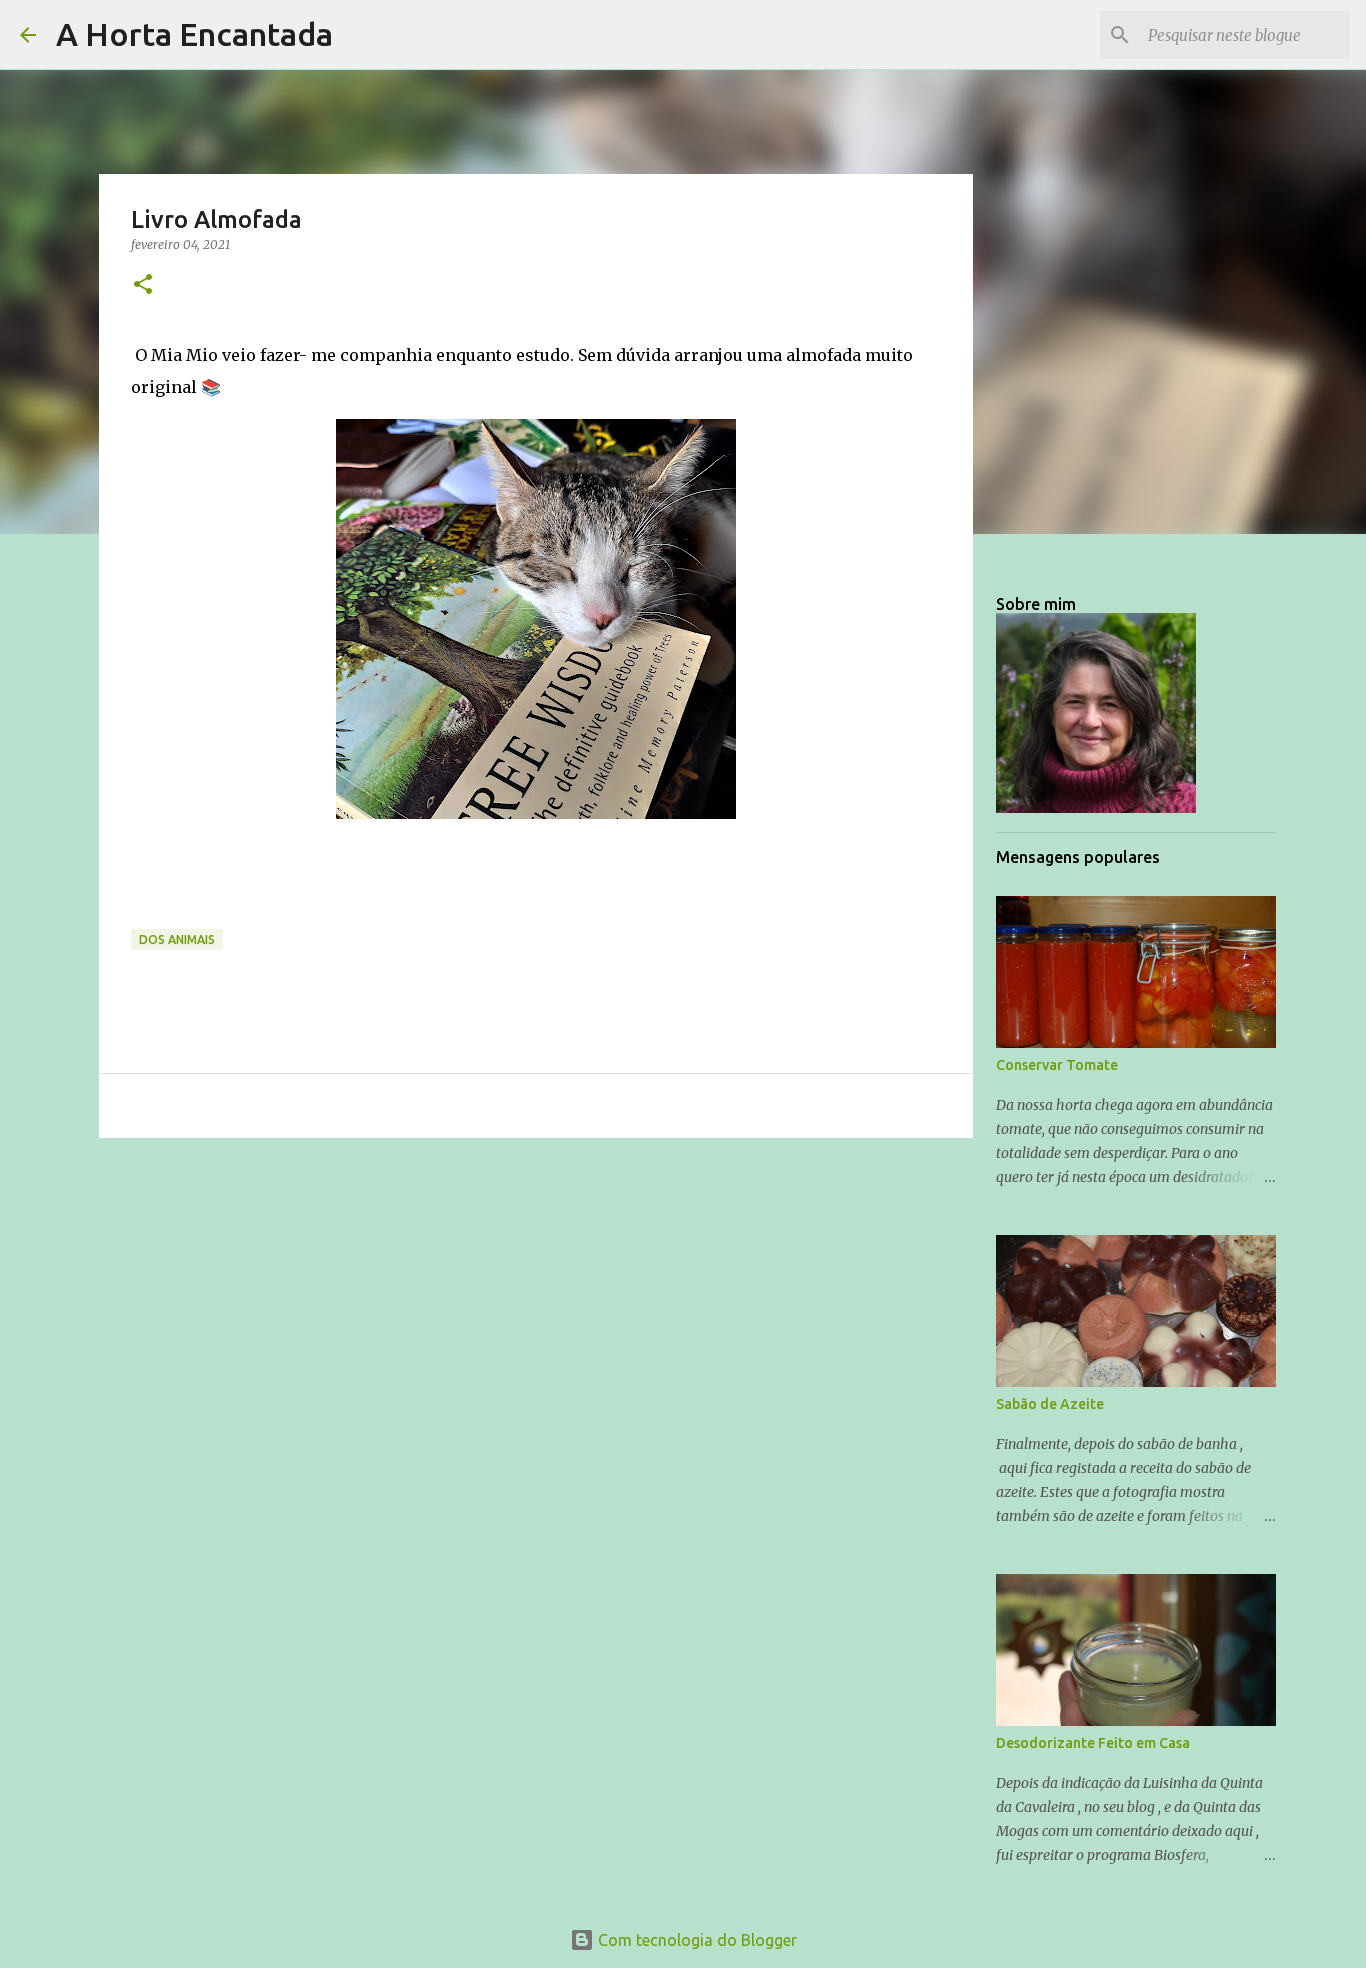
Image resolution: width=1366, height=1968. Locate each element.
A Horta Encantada (194, 34)
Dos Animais (177, 939)
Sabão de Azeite (1050, 1404)
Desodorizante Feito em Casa (1093, 1743)
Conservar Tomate (1057, 1065)
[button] (143, 285)
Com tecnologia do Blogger (695, 1940)
